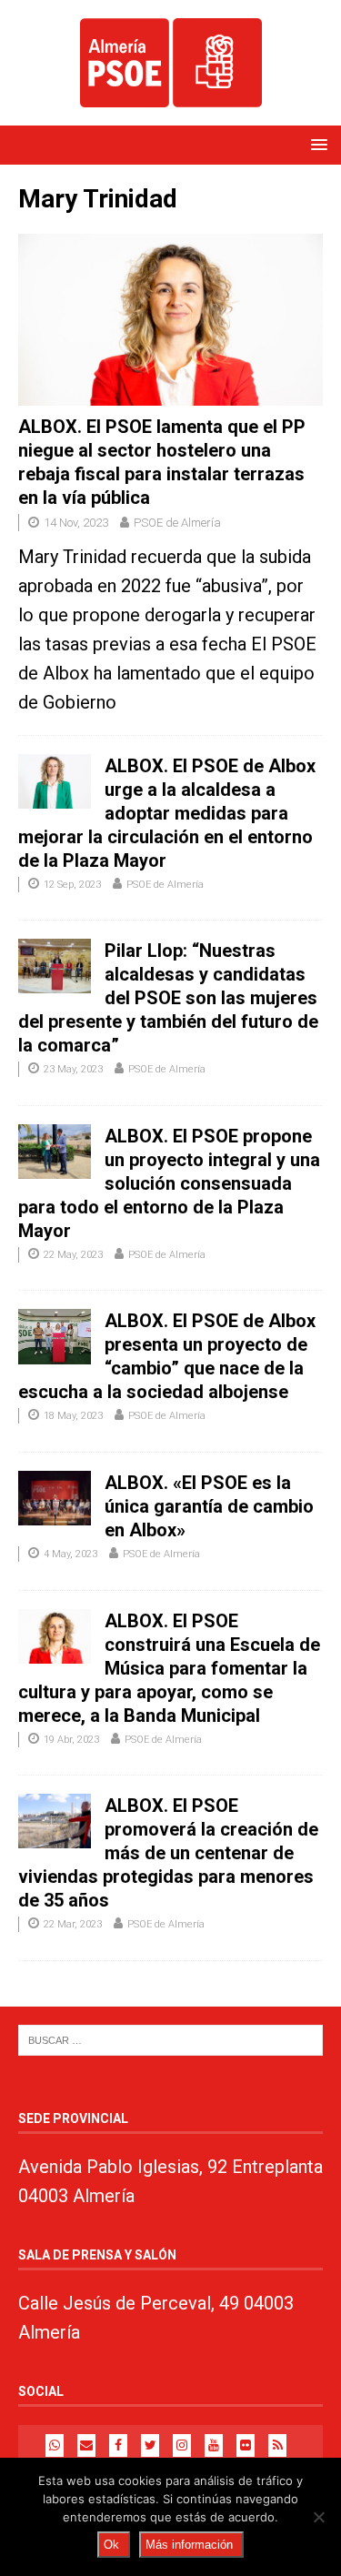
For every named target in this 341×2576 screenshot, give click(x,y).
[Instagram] (182, 2445)
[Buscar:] (170, 2039)
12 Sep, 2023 (72, 885)
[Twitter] (150, 2445)
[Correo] (86, 2445)
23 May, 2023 (73, 1069)
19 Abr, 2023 (71, 1740)
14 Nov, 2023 (76, 523)
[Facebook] (118, 2445)
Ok (111, 2545)
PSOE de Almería (177, 523)
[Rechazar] (318, 2517)
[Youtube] (214, 2445)
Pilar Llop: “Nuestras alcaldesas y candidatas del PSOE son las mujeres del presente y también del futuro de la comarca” (168, 998)
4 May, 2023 (70, 1554)
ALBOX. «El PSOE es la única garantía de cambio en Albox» (209, 1506)
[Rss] (277, 2445)
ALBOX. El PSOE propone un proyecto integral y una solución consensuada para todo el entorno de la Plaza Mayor (169, 1183)
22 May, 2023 (73, 1255)
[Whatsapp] (55, 2445)
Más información (189, 2545)
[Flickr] (246, 2445)
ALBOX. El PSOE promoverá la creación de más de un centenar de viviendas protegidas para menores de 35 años (168, 1853)
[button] (316, 144)
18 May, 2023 (73, 1416)
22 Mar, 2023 (73, 1924)
